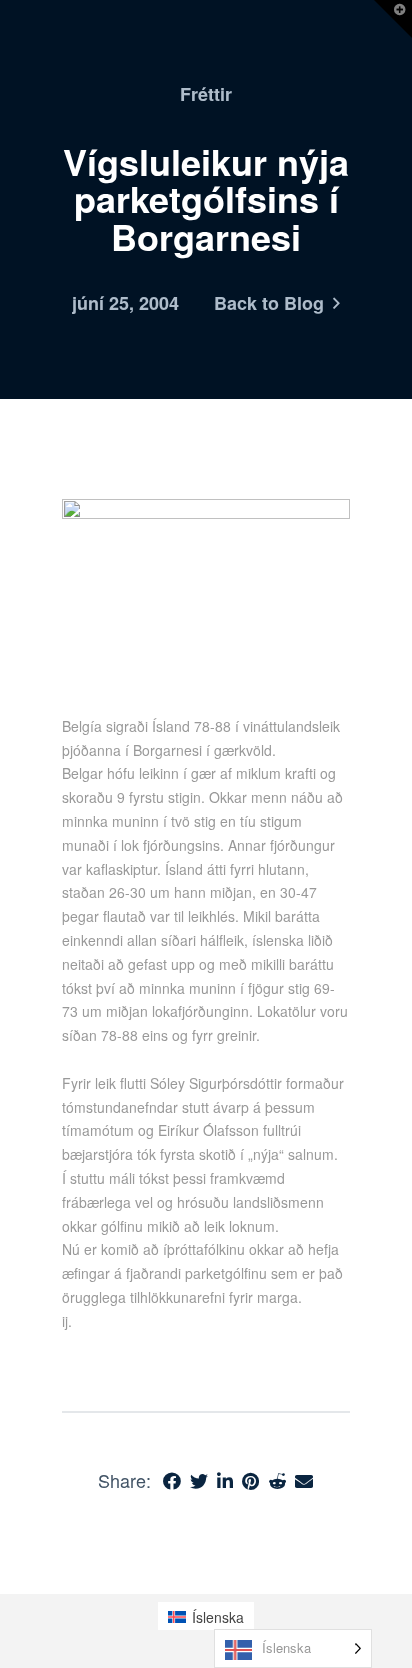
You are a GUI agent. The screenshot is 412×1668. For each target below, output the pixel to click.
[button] (393, 19)
